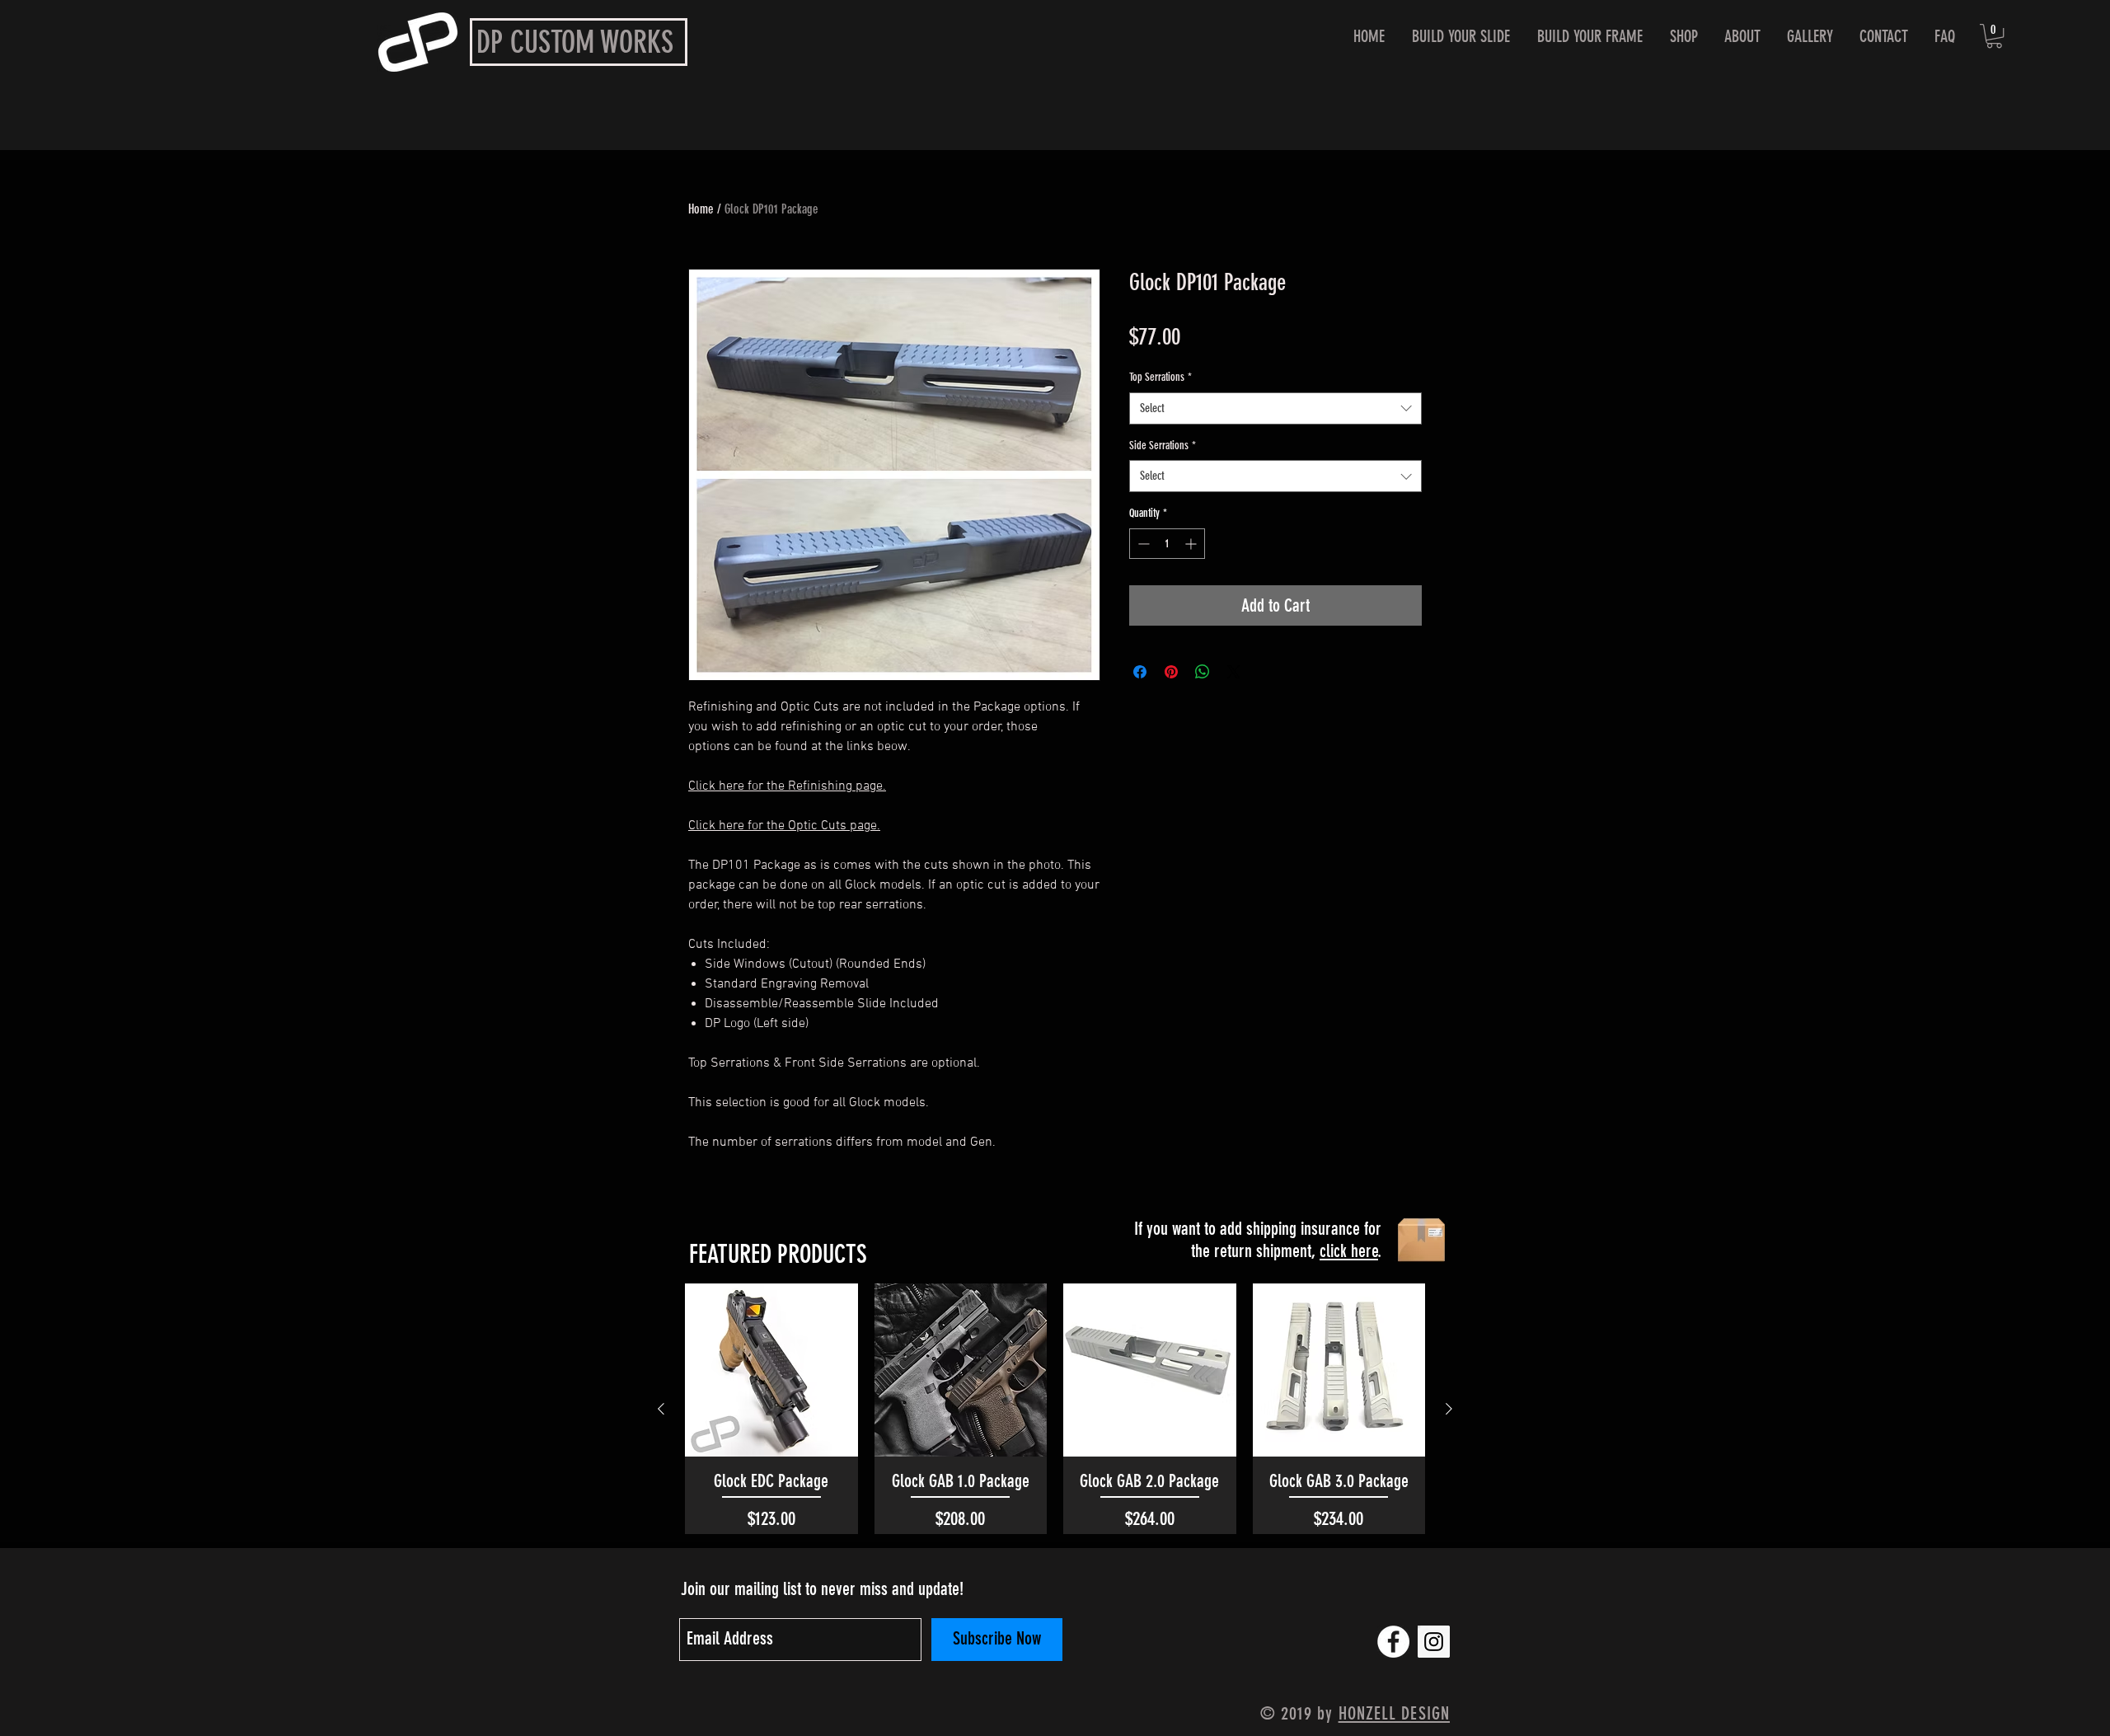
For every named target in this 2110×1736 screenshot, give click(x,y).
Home (701, 209)
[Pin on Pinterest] (1171, 672)
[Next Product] (1449, 1409)
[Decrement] (1142, 544)
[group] (1055, 1408)
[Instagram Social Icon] (1434, 1642)
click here (1349, 1251)
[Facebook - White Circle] (1393, 1642)
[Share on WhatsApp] (1203, 672)
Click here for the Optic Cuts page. (784, 826)
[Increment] (1192, 544)
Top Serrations (1160, 377)
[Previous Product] (661, 1409)
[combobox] (1275, 408)
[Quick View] (771, 1370)
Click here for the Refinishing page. (787, 786)
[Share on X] (1234, 672)
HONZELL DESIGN (1394, 1713)
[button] (1994, 36)
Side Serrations (1163, 446)
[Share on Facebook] (1140, 672)
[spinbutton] (1167, 544)
